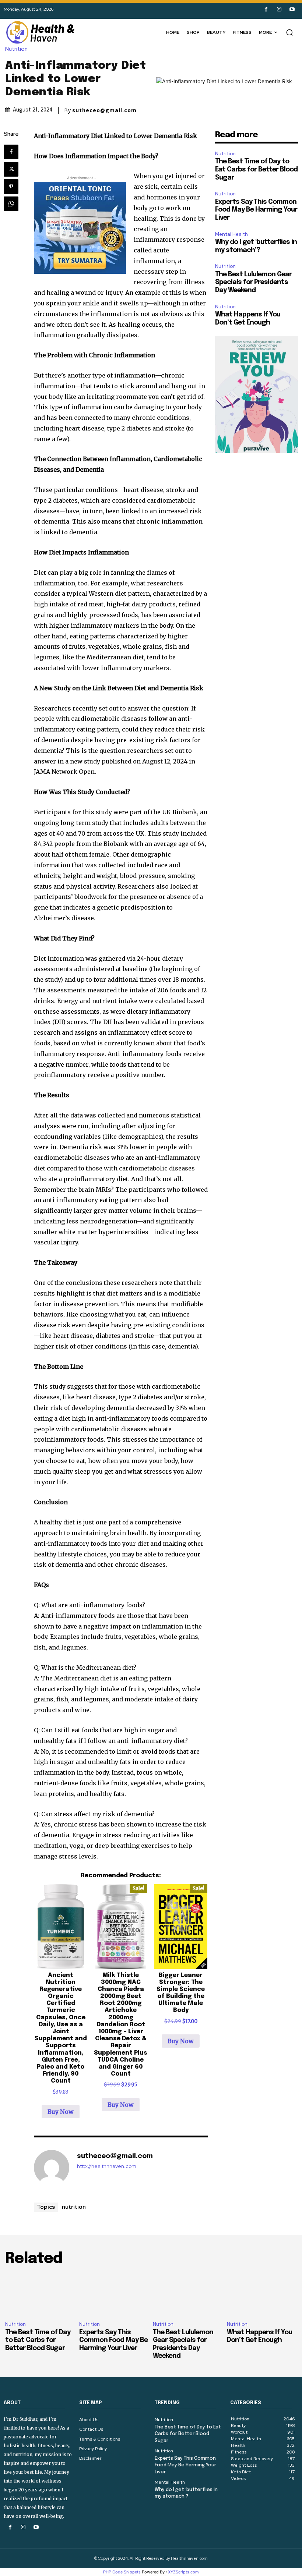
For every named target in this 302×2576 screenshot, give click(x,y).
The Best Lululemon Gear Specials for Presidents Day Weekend (253, 282)
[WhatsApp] (11, 204)
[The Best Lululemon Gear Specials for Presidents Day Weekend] (188, 2295)
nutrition (74, 2207)
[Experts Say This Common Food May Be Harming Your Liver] (114, 2295)
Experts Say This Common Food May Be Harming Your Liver (256, 210)
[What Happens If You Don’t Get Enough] (262, 2295)
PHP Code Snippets (122, 2572)
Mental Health (231, 234)
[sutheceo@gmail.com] (52, 2168)
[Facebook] (266, 9)
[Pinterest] (11, 187)
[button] (289, 32)
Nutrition (16, 49)
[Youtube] (292, 9)
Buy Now (61, 2112)
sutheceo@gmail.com (104, 110)
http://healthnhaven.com (107, 2166)
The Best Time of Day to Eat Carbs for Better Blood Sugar (256, 169)
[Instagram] (279, 9)
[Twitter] (11, 169)
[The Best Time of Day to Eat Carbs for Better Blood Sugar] (40, 2295)
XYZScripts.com (183, 2572)
